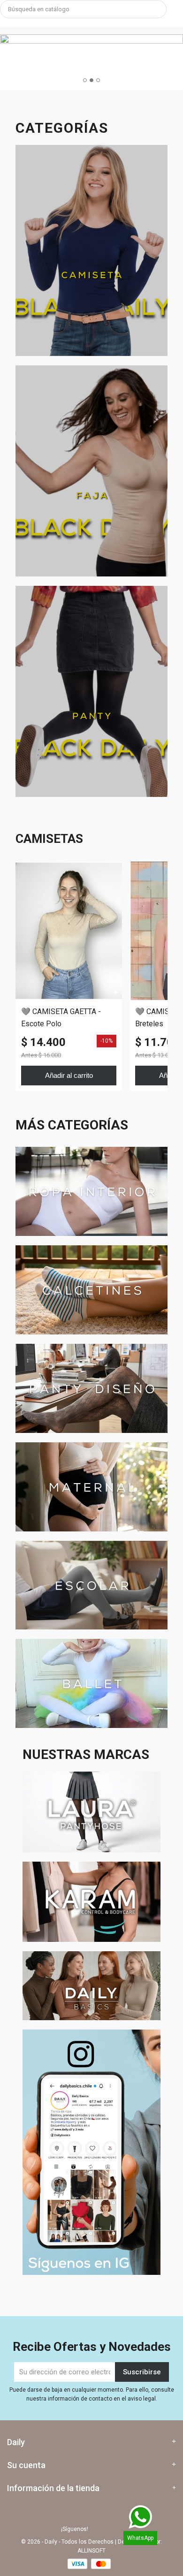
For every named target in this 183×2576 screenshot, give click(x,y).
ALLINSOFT (91, 2551)
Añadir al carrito (69, 1075)
